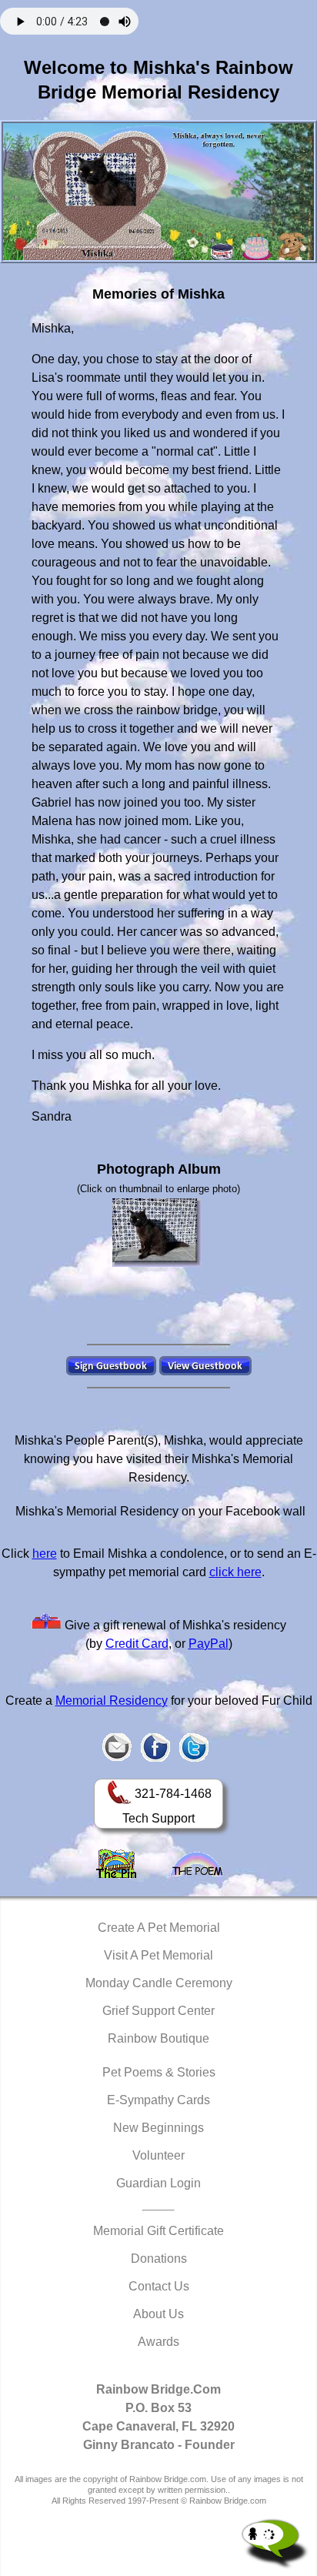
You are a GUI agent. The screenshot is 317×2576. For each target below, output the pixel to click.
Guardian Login (158, 2183)
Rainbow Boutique (158, 2038)
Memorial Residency (112, 1701)
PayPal (209, 1644)
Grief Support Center (158, 2011)
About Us (158, 2314)
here (45, 1554)
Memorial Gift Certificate (158, 2231)
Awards (158, 2342)
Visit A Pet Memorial (158, 1955)
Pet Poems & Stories (159, 2072)
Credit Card (137, 1644)
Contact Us (159, 2286)
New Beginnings (158, 2128)
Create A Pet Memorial (159, 1928)
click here (235, 1572)
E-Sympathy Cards (158, 2100)
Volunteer (158, 2155)
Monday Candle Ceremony (159, 1983)
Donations (159, 2259)
